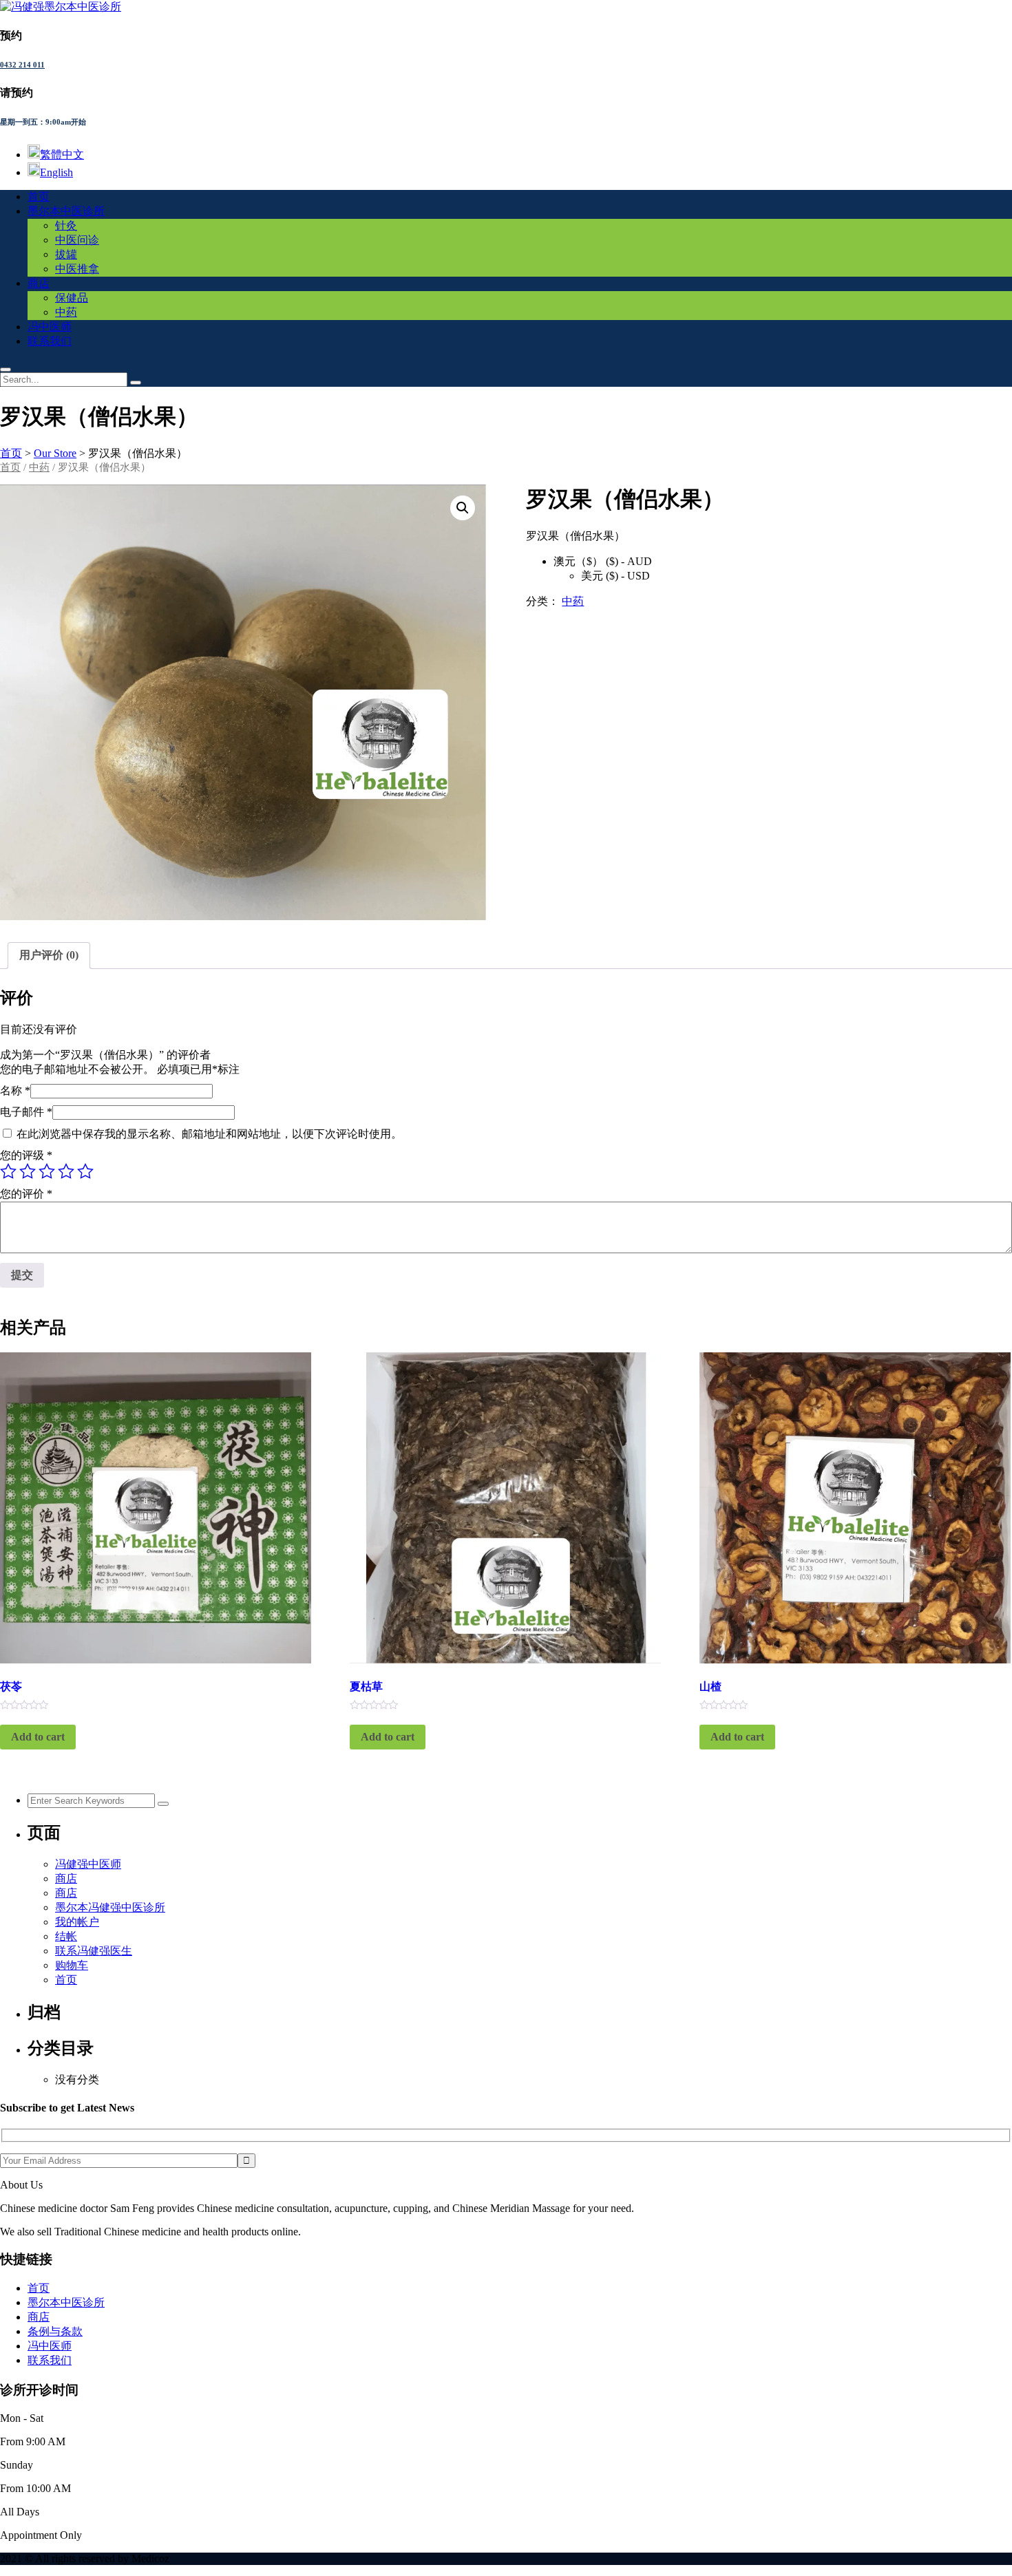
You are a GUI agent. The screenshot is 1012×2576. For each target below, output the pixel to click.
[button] (463, 508)
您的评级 (26, 1155)
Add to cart (38, 1737)
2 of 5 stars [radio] (28, 1171)
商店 (39, 283)
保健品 (72, 298)
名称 (15, 1090)
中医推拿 (77, 269)
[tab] (49, 956)
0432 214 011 (22, 65)
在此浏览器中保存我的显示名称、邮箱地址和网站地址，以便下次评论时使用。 (209, 1134)
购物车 (72, 1965)
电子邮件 (26, 1112)
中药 (66, 312)
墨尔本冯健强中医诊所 (110, 1907)
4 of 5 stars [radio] (66, 1171)
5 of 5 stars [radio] (85, 1171)
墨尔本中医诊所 (66, 211)
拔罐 (66, 254)
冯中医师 (50, 327)
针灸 (66, 225)
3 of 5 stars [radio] (47, 1171)
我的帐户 (77, 1922)
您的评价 (26, 1194)
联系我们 (50, 341)
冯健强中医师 (88, 1864)
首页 (39, 196)
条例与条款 (55, 2331)
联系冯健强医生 (94, 1951)
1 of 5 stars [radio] (8, 1171)
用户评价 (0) (49, 955)
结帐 (66, 1936)
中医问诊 (77, 240)
